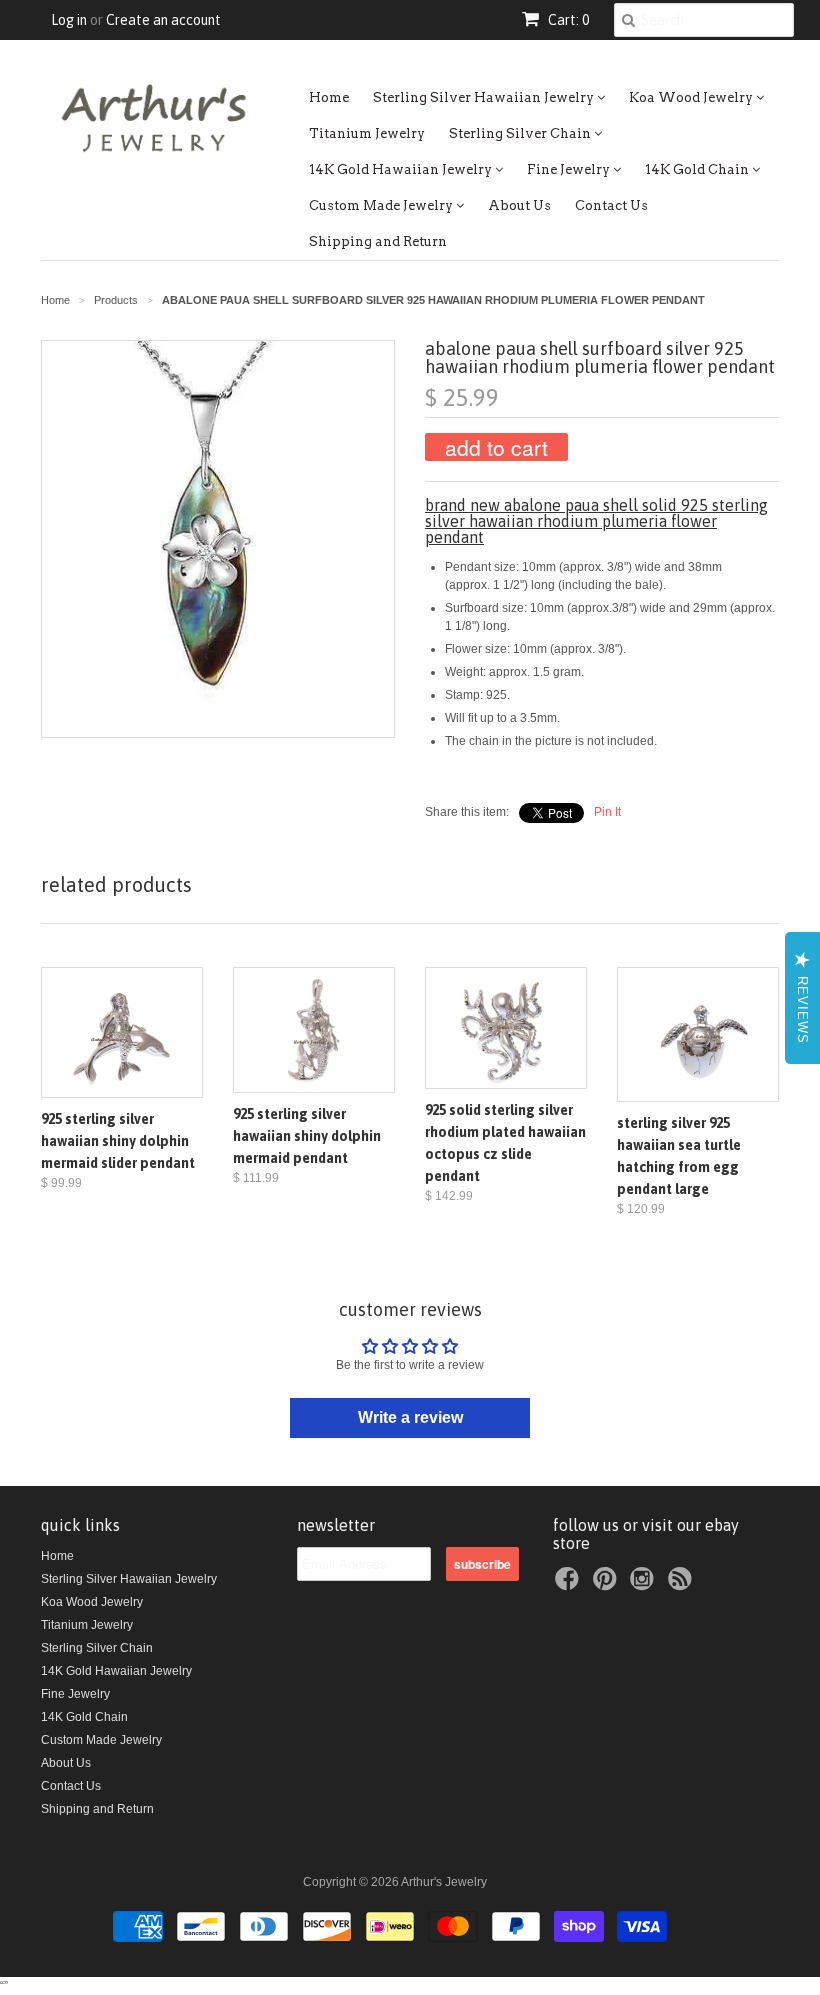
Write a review (410, 1417)
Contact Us (611, 205)
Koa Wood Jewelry (692, 97)
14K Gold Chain (698, 169)
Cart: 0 (567, 20)
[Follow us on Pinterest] (608, 1585)
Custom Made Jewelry (382, 205)
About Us (519, 205)
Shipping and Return (378, 241)
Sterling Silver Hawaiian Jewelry (485, 97)
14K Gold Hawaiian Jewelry (402, 169)
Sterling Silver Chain (521, 133)
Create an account (163, 20)
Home (329, 97)
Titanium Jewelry (367, 133)
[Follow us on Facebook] (570, 1585)
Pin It (607, 812)
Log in (69, 20)
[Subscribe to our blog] (683, 1585)
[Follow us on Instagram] (645, 1585)
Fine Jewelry (570, 169)
